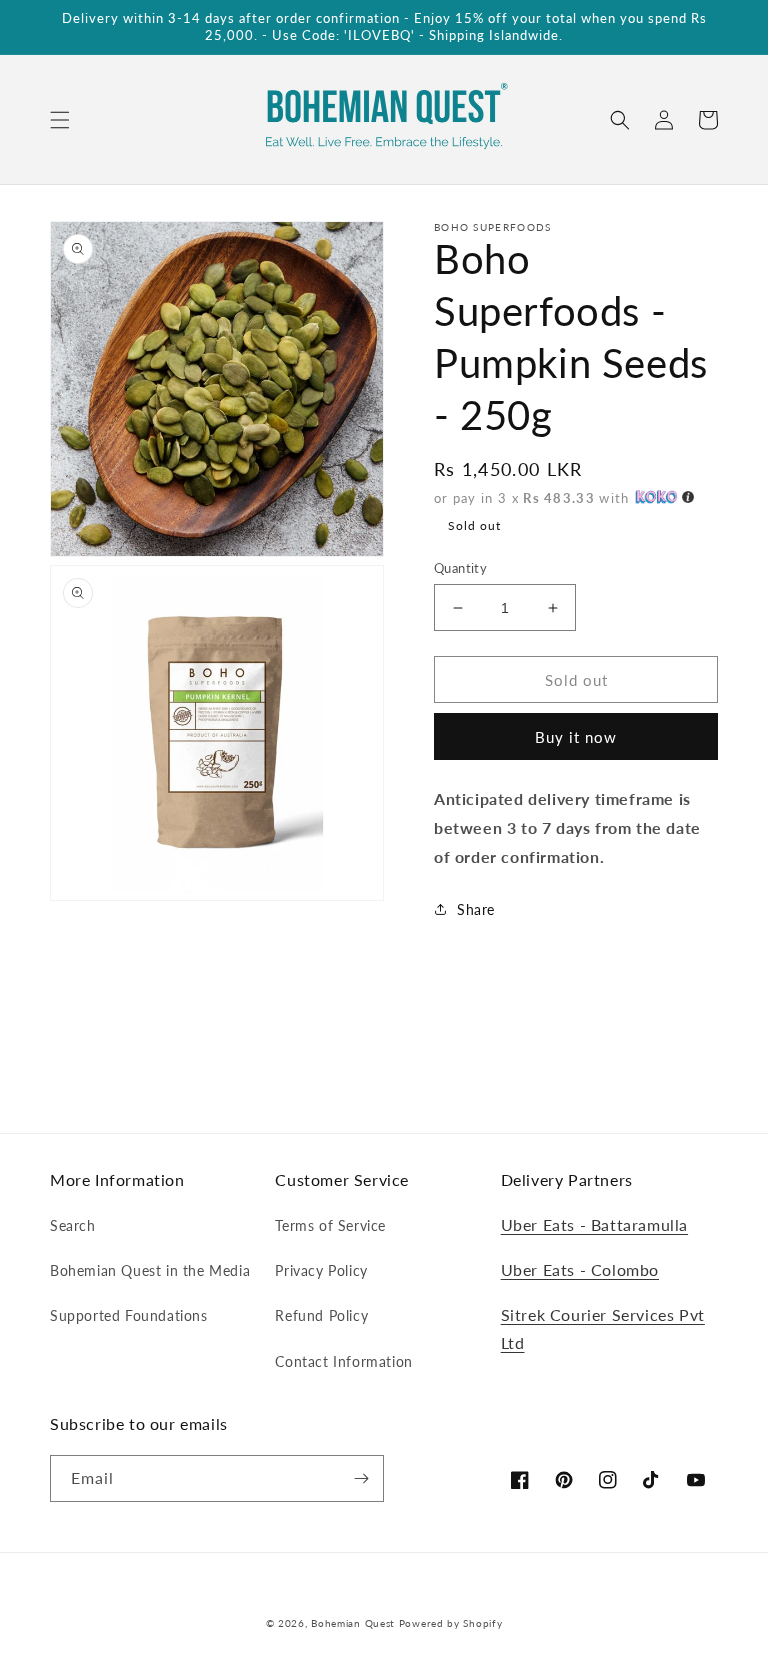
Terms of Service (330, 1225)
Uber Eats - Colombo (580, 1269)
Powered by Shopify (451, 1623)
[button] (60, 120)
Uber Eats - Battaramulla (594, 1224)
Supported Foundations (129, 1315)
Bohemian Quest (353, 1623)
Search (73, 1225)
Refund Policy (321, 1315)
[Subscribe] (361, 1478)
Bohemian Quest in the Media (150, 1270)
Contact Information (343, 1361)
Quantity (460, 568)
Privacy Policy (321, 1270)
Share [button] (476, 909)
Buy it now (576, 737)
